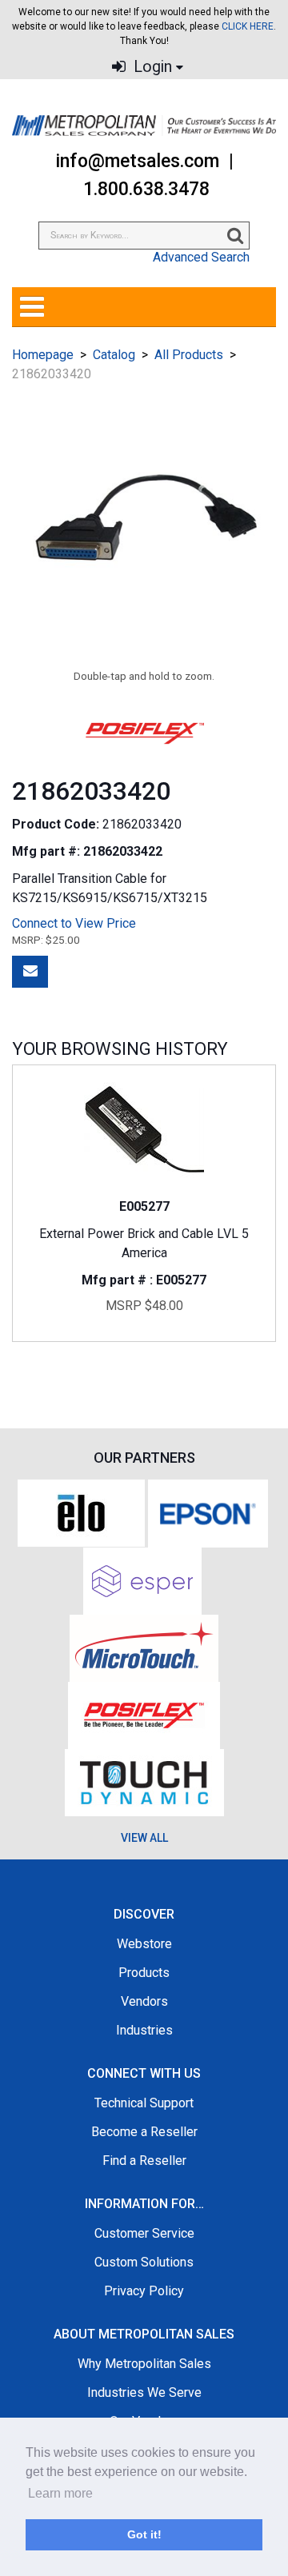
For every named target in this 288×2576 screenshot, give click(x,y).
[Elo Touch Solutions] (81, 1512)
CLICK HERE (248, 26)
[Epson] (208, 1512)
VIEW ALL (144, 1838)
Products (144, 1973)
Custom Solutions (144, 2262)
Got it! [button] (144, 2534)
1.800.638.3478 (146, 189)
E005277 (144, 1206)
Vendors (144, 2001)
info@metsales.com (137, 161)
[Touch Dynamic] (144, 1781)
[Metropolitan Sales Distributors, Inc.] (144, 126)
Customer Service (144, 2233)
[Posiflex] (144, 1714)
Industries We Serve (144, 2392)
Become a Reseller (144, 2132)
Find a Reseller (144, 2161)
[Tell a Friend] (30, 972)
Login (151, 67)
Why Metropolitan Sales (144, 2364)
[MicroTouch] (144, 1647)
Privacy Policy (144, 2291)
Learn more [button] (60, 2493)
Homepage (43, 355)
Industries (144, 2030)
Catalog (114, 355)
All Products (189, 355)
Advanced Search (201, 257)
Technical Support (144, 2103)
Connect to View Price (74, 923)
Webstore (144, 1944)
